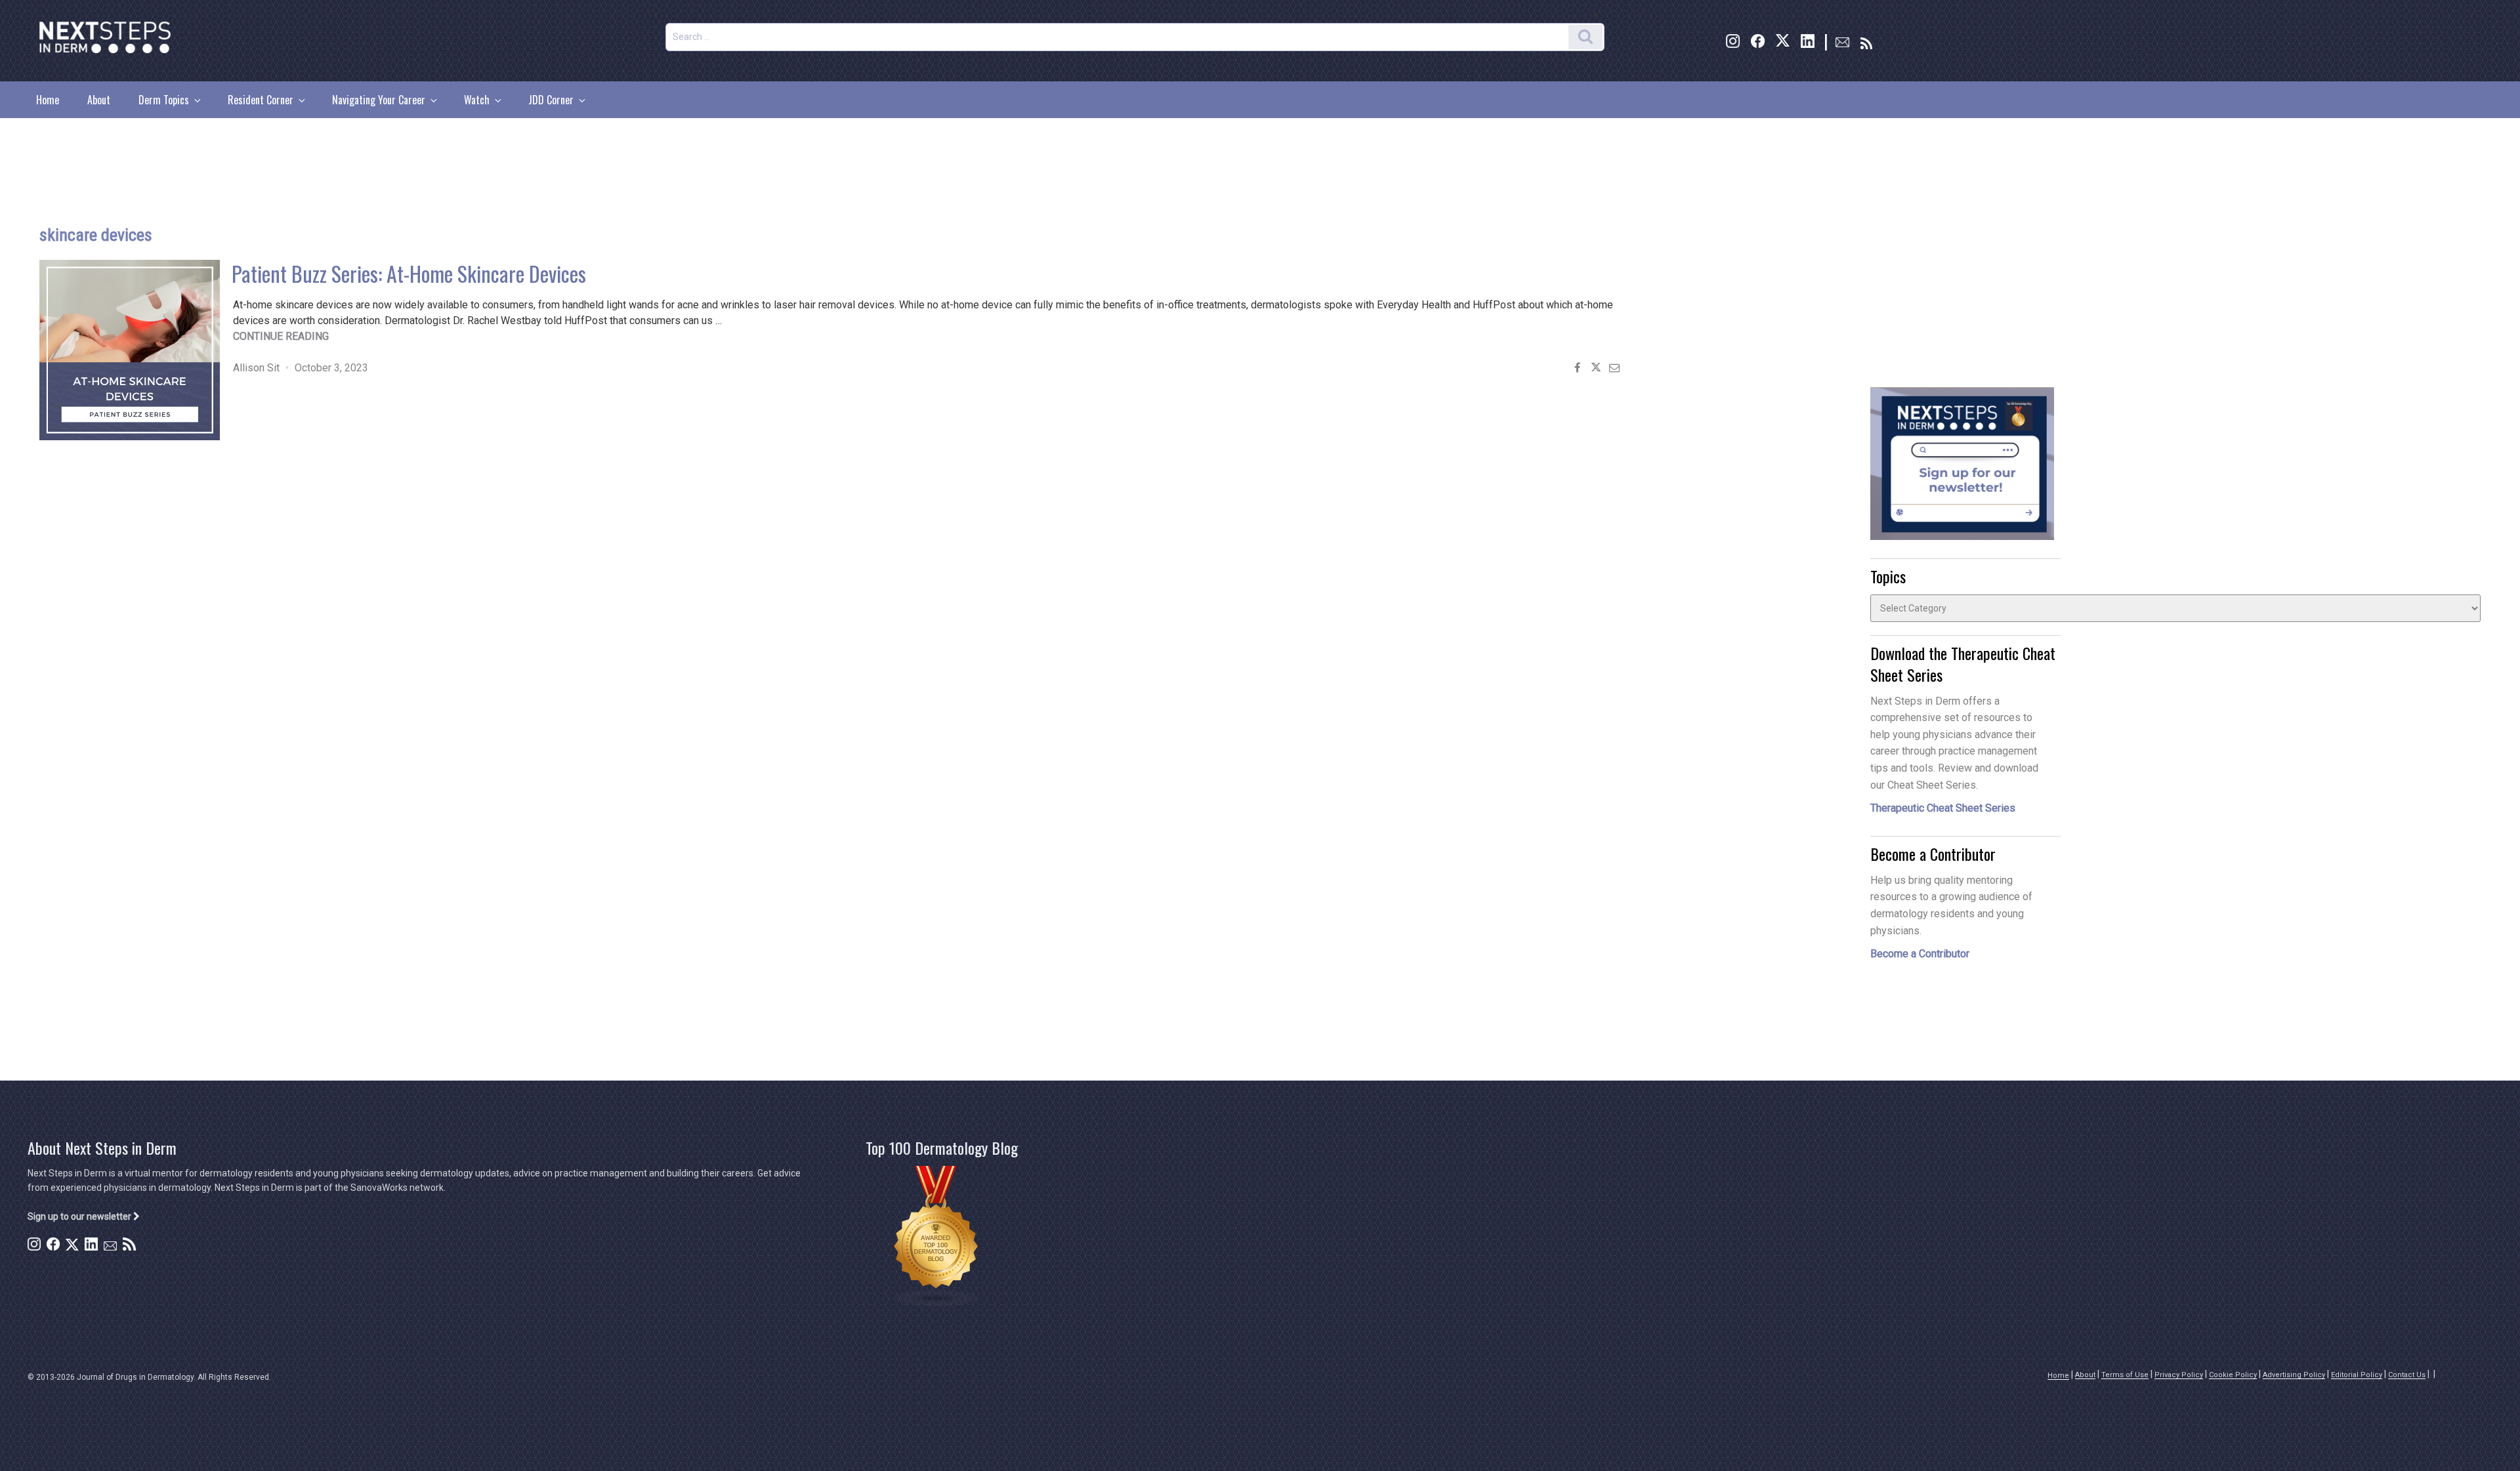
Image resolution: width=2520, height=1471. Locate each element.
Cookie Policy (2233, 1375)
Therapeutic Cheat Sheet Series (1943, 808)
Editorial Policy (2357, 1375)
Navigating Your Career (379, 100)
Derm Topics (164, 100)
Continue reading (281, 336)
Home (48, 100)
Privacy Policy (2179, 1375)
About (99, 100)
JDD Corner (551, 100)
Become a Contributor (1920, 954)
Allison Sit (256, 368)
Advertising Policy (2294, 1375)
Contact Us (2407, 1375)
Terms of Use (2125, 1375)
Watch (477, 100)
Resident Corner (261, 100)
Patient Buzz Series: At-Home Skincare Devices (409, 273)
